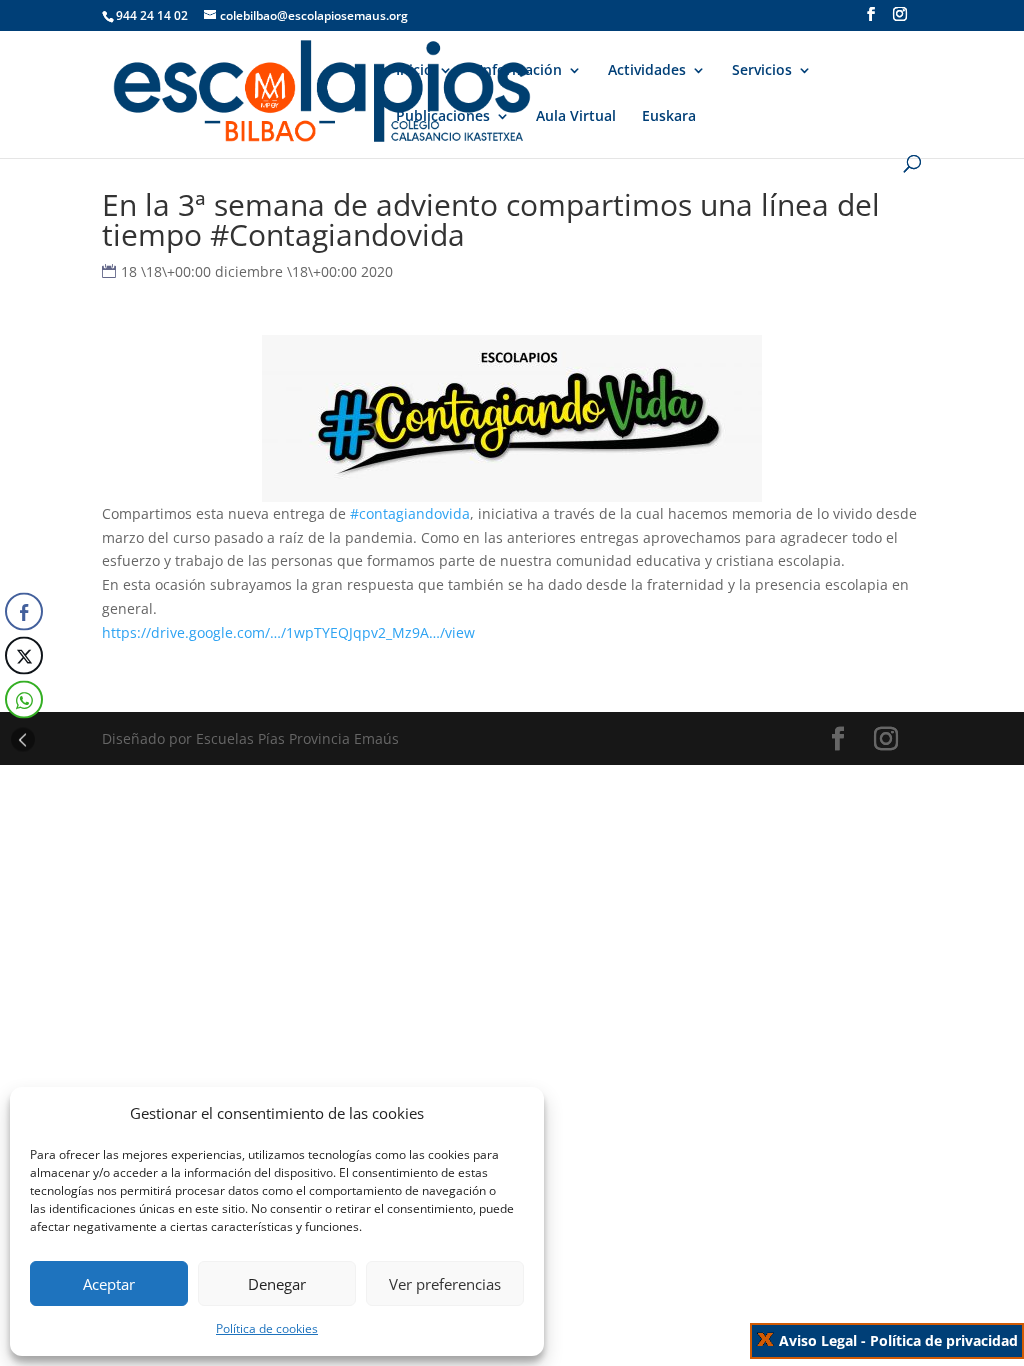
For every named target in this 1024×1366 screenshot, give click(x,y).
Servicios (762, 71)
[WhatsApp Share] (24, 700)
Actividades (647, 71)
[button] (23, 740)
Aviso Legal (818, 1340)
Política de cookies (267, 1328)
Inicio (414, 71)
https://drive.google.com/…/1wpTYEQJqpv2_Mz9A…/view (288, 632)
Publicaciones (443, 117)
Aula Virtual (576, 117)
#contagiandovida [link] (410, 513)
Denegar (277, 1284)
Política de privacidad (944, 1340)
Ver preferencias (445, 1284)
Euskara (669, 117)
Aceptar (109, 1284)
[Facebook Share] (24, 612)
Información (520, 71)
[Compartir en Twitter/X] (24, 656)
